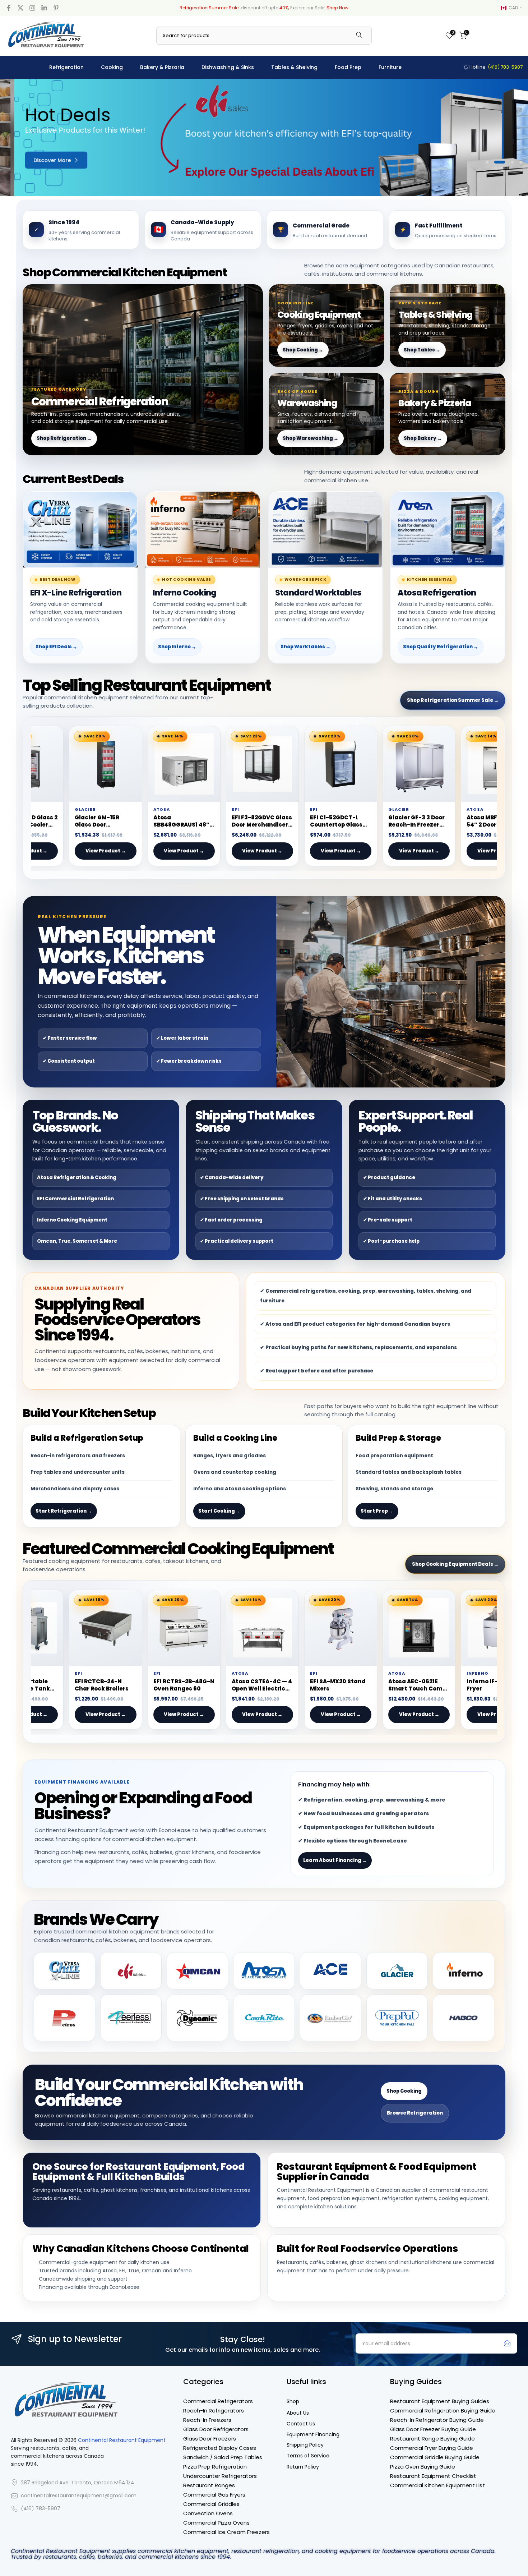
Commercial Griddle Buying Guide (435, 2457)
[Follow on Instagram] (32, 8)
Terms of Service (308, 2456)
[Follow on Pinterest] (56, 8)
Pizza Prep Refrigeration (215, 2467)
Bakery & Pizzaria (162, 67)
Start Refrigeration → (64, 1511)
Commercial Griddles (211, 2504)
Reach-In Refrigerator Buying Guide (437, 2420)
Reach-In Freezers (207, 2420)
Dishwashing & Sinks (228, 67)
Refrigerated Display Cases (220, 2448)
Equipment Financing (313, 2435)
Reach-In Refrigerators (214, 2411)
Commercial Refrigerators (218, 2401)
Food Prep (348, 67)
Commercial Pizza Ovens (216, 2523)
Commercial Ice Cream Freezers (226, 2532)
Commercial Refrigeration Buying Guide (443, 2411)
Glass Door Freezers (210, 2439)
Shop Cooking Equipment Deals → (455, 1564)
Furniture (390, 67)
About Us (298, 2413)
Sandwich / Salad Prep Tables (223, 2457)
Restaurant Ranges (209, 2485)
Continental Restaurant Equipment (122, 2440)
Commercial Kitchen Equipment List (437, 2485)
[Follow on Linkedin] (44, 8)
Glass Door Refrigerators (216, 2429)
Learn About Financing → (335, 1860)
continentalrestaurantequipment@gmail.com (79, 2496)
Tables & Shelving (294, 67)
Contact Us (301, 2424)
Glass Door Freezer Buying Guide (433, 2429)
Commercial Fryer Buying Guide (432, 2448)
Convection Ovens (208, 2513)
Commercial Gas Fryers (214, 2495)
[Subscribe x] (507, 2343)
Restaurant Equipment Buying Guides (440, 2401)
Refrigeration (66, 67)
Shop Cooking (404, 2091)
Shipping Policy (305, 2445)
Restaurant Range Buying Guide (432, 2439)
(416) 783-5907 (41, 2509)
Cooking (112, 67)
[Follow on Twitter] (20, 8)
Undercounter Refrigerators (220, 2476)
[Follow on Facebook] (9, 8)
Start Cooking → (219, 1511)
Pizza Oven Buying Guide (423, 2467)
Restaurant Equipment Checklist (433, 2476)
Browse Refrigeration (415, 2113)
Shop (293, 2402)
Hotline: (495, 67)
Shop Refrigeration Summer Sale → (453, 700)
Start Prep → (377, 1511)
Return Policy (303, 2467)
